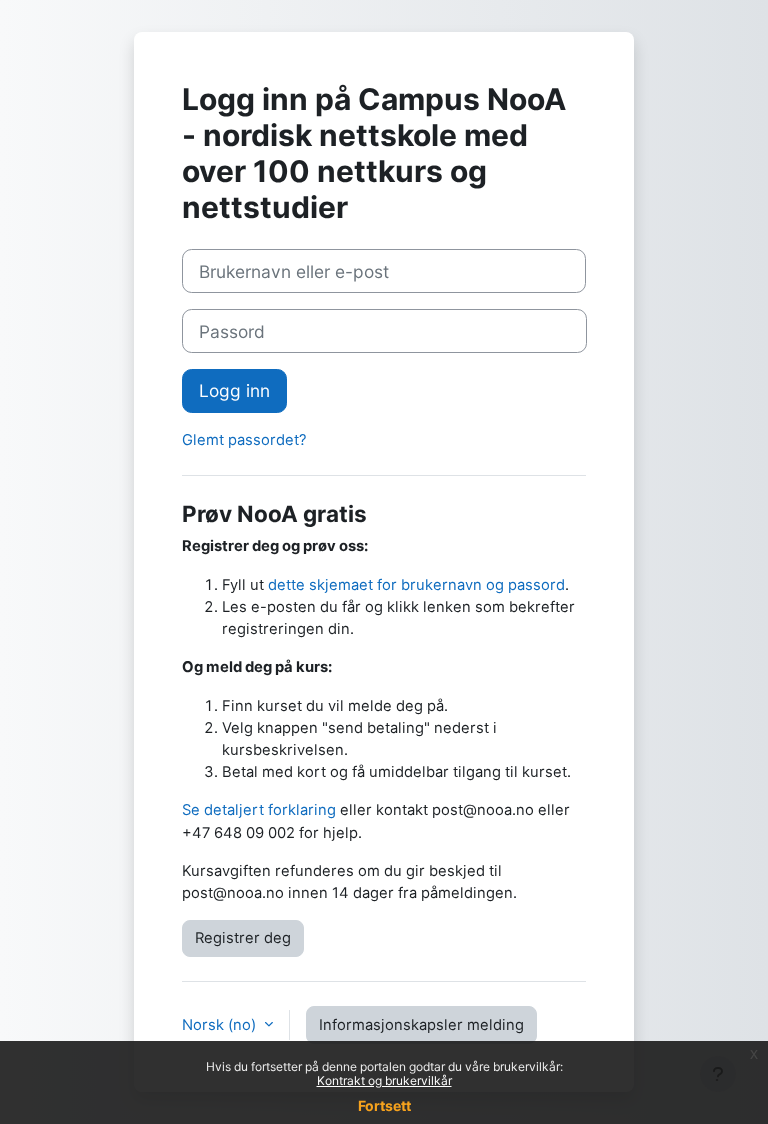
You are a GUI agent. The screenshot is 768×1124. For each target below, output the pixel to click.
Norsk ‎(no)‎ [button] (221, 1025)
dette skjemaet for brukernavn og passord (416, 585)
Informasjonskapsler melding (421, 1025)
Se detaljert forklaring (259, 810)
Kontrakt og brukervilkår (384, 1080)
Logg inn (234, 390)
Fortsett (384, 1105)
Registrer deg (243, 938)
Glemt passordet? (244, 440)
